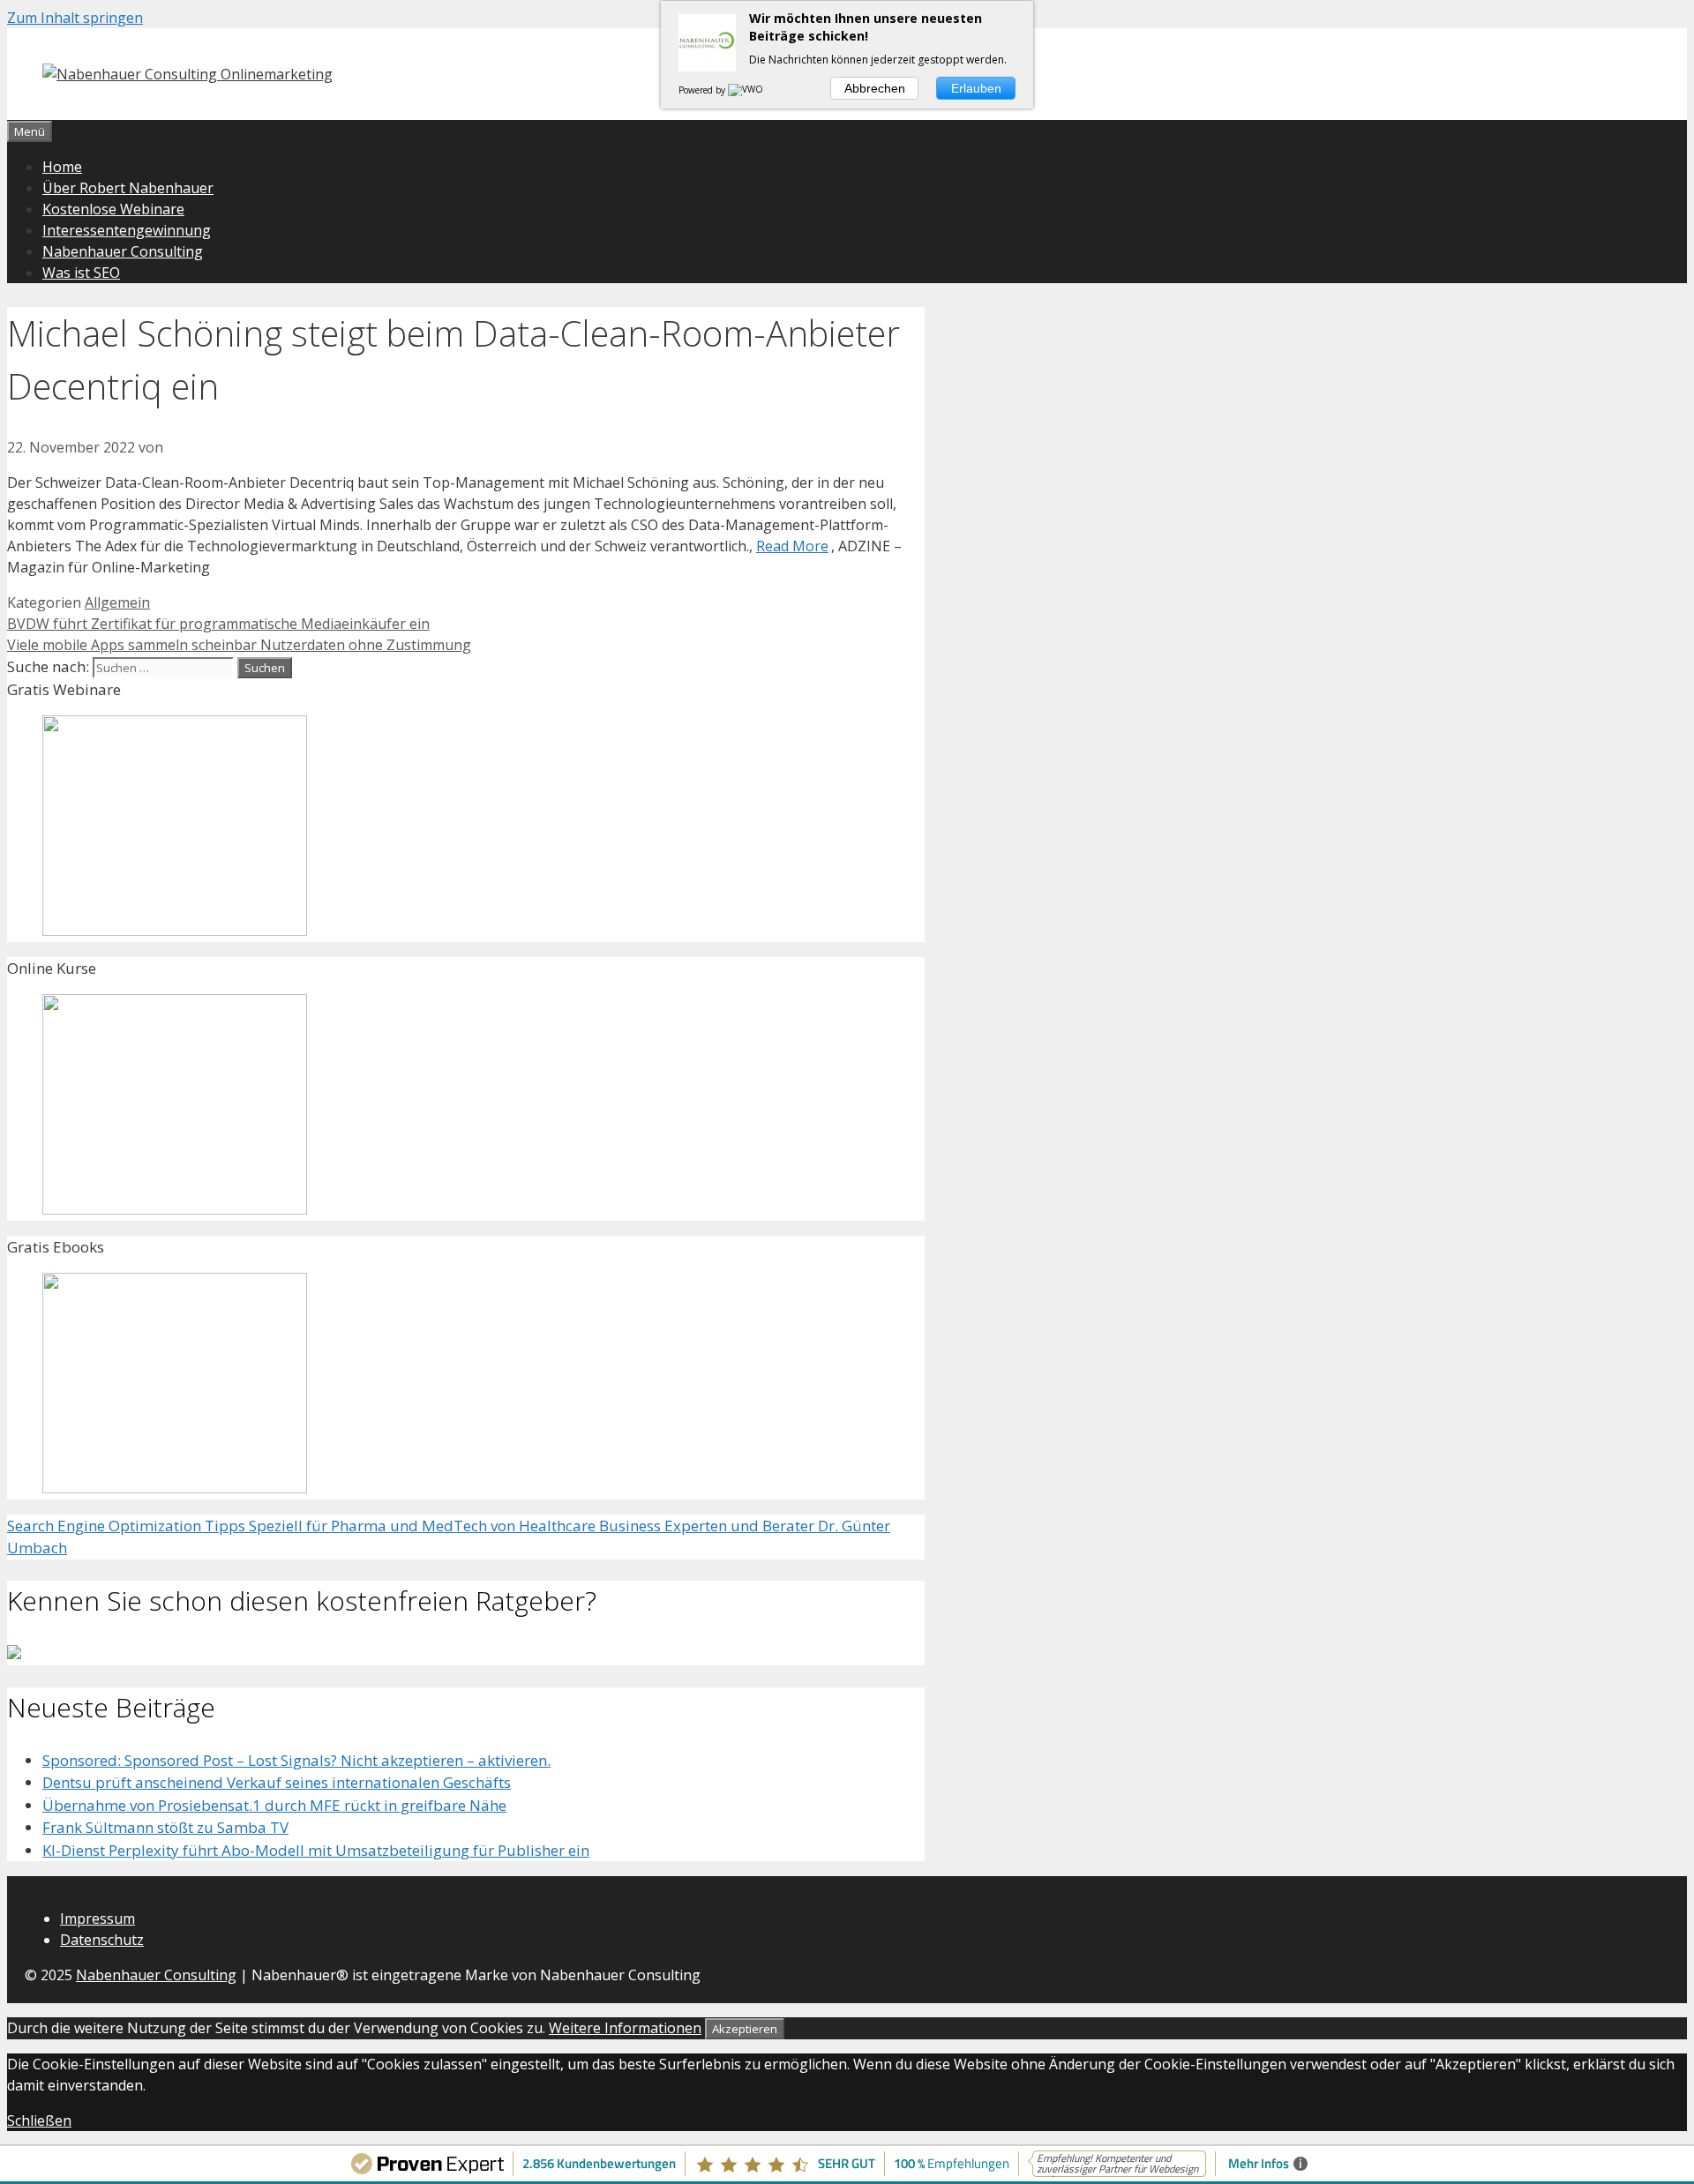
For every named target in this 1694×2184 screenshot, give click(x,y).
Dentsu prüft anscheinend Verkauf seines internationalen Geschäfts (277, 1782)
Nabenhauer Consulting (123, 251)
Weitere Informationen (625, 2028)
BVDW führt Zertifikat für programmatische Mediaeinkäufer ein (218, 624)
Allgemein (117, 602)
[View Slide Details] (175, 930)
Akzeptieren (745, 2029)
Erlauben (976, 88)
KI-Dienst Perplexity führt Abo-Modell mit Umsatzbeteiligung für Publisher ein (316, 1850)
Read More (792, 546)
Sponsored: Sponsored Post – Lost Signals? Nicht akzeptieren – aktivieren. (296, 1760)
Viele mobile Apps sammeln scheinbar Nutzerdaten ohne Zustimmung (239, 645)
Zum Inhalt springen (75, 18)
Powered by (703, 90)
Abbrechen (875, 88)
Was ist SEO (81, 273)
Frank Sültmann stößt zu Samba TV (165, 1827)
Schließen (39, 2120)
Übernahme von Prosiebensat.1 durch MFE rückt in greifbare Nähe (274, 1805)
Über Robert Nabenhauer (128, 188)
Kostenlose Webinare (113, 209)
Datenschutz (102, 1940)
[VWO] (746, 90)
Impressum (97, 1918)
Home (62, 167)
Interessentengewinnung (127, 230)
